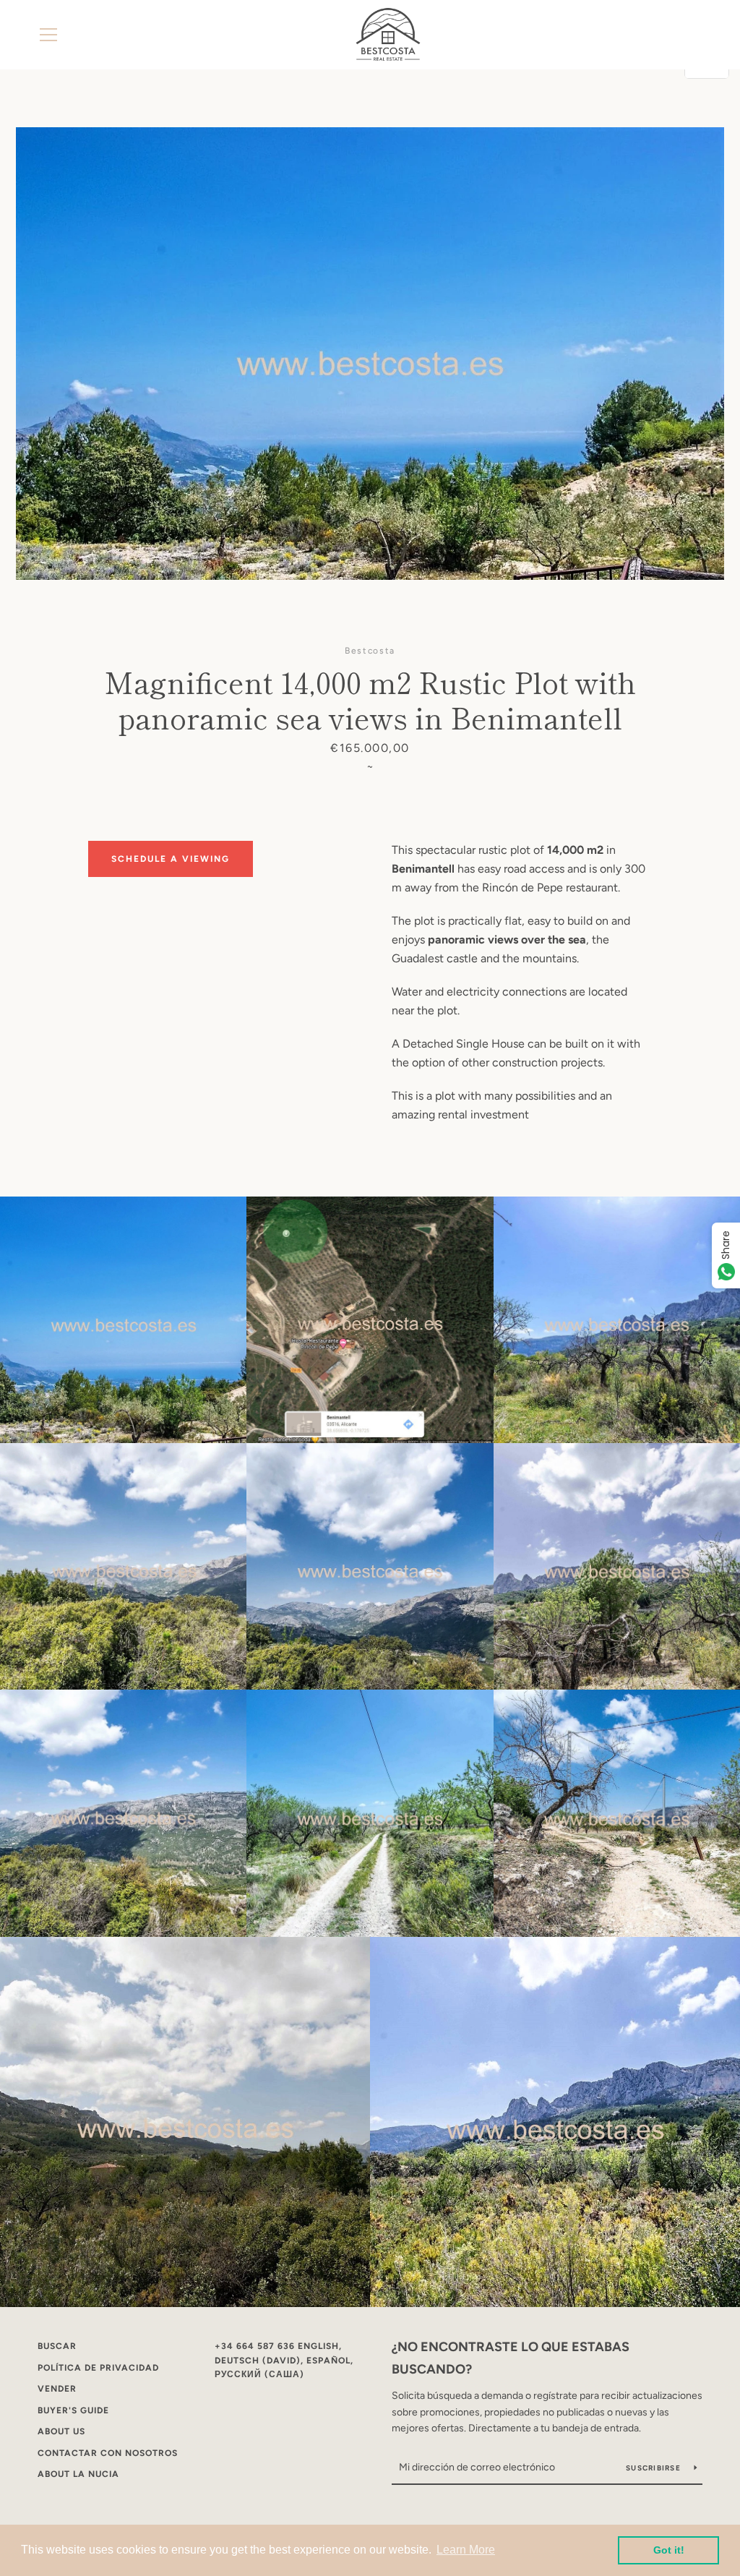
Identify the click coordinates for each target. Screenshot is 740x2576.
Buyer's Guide (73, 2410)
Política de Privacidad (98, 2368)
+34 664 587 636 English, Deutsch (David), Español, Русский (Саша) (284, 2360)
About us (61, 2431)
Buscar (57, 2346)
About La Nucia (78, 2474)
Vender (57, 2389)
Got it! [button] (669, 2550)
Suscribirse (654, 2468)
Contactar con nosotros (108, 2453)
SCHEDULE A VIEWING (171, 859)
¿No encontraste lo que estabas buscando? (511, 2358)
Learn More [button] (466, 2550)
